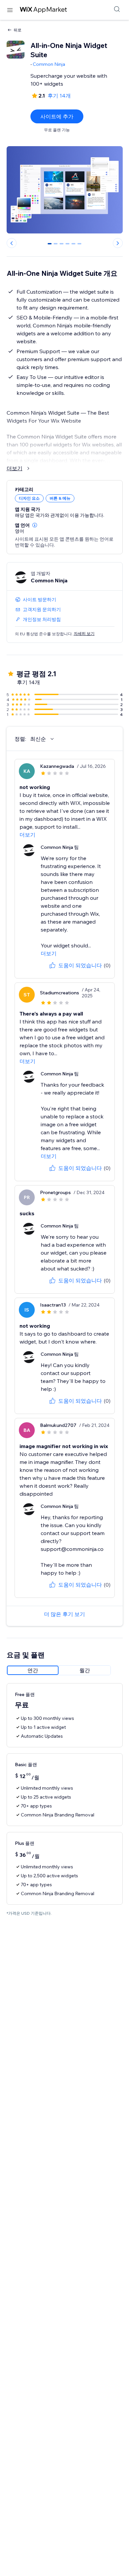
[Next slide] (118, 243)
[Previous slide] (12, 243)
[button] (35, 525)
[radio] (33, 1670)
